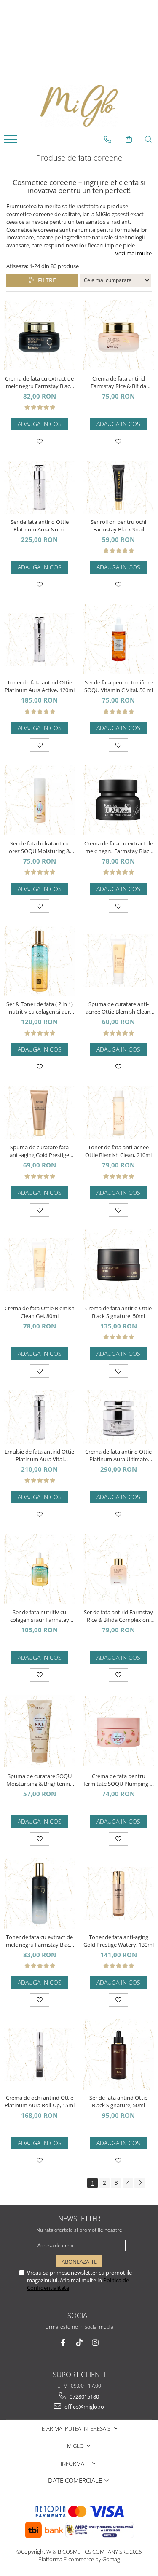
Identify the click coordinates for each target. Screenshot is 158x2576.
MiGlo (76, 2446)
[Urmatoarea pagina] (140, 2183)
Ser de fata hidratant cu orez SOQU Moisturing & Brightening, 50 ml (39, 847)
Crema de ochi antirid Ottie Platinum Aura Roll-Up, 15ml (40, 2101)
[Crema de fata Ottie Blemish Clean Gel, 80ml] (40, 1265)
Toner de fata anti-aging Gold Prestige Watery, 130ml (119, 1941)
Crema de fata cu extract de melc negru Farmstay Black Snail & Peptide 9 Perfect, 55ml (39, 382)
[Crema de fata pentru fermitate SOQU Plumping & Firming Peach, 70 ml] (119, 1731)
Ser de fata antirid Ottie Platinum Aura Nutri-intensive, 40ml (40, 526)
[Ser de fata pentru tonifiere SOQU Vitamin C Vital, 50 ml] (119, 639)
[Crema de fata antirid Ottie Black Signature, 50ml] (119, 1265)
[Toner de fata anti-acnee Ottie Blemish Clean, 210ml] (119, 1113)
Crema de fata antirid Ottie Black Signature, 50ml (118, 1312)
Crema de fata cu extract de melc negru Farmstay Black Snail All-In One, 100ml (119, 847)
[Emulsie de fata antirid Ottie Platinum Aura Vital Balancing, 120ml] (40, 1417)
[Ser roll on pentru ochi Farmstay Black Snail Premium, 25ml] (119, 487)
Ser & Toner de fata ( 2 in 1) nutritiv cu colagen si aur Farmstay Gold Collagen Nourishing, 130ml (40, 1008)
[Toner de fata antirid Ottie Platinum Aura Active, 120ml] (40, 639)
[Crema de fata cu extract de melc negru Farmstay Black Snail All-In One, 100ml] (119, 800)
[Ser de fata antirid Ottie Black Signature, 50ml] (119, 2055)
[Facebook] (63, 2343)
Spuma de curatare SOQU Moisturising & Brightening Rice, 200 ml (40, 1780)
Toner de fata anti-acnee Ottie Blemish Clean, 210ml (118, 1151)
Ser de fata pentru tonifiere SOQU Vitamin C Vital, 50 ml (119, 686)
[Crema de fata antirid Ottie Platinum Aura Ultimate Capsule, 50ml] (119, 1417)
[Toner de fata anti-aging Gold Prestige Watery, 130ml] (119, 1894)
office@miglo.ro (84, 2407)
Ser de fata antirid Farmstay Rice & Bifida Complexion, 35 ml (118, 1616)
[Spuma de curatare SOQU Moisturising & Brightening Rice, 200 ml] (40, 1731)
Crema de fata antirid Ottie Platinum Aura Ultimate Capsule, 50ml (118, 1455)
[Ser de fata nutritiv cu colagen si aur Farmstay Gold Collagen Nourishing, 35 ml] (40, 1569)
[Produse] (12, 142)
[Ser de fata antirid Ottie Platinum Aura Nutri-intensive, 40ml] (40, 487)
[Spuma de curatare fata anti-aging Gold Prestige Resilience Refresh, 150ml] (40, 1113)
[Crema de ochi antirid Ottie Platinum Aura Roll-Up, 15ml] (40, 2055)
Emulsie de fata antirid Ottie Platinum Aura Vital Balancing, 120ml (39, 1455)
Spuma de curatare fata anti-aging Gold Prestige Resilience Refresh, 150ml (40, 1151)
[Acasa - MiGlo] (79, 106)
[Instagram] (95, 2343)
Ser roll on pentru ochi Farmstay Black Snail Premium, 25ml (118, 526)
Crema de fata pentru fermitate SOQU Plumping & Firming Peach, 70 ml (118, 1780)
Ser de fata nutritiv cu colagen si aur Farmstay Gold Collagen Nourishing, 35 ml (40, 1616)
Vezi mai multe (133, 253)
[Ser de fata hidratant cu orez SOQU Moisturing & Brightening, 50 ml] (40, 800)
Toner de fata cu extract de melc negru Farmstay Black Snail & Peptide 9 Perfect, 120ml (39, 1941)
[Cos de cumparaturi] (129, 140)
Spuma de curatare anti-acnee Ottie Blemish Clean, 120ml (119, 1008)
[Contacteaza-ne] (108, 140)
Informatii (76, 2463)
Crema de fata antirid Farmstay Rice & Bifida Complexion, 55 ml (118, 382)
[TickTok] (79, 2343)
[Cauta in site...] (149, 140)
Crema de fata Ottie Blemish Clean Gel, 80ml (40, 1312)
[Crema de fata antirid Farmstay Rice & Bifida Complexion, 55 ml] (119, 335)
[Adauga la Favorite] (40, 441)
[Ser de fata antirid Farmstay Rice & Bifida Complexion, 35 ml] (119, 1569)
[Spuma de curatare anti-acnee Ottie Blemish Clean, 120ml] (119, 961)
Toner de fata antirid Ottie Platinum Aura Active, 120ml (40, 686)
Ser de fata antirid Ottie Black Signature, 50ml (118, 2101)
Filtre (45, 280)
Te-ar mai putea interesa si (76, 2428)
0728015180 (84, 2396)
